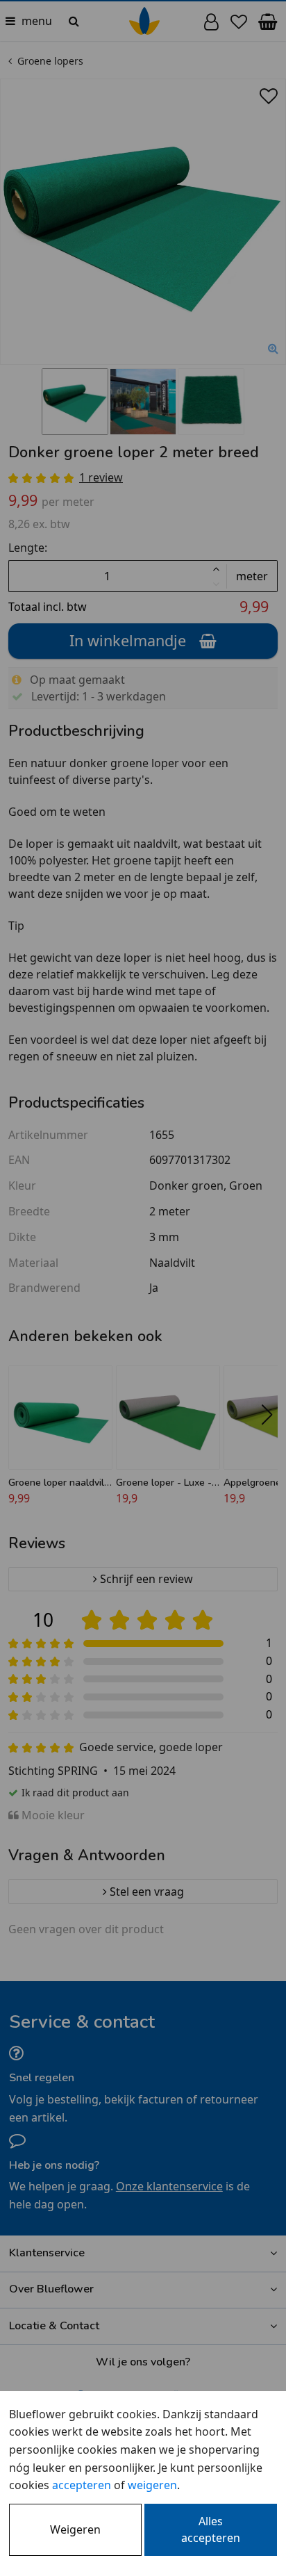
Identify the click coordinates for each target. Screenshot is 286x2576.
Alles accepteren (211, 2529)
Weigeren (75, 2529)
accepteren (82, 2485)
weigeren (152, 2485)
